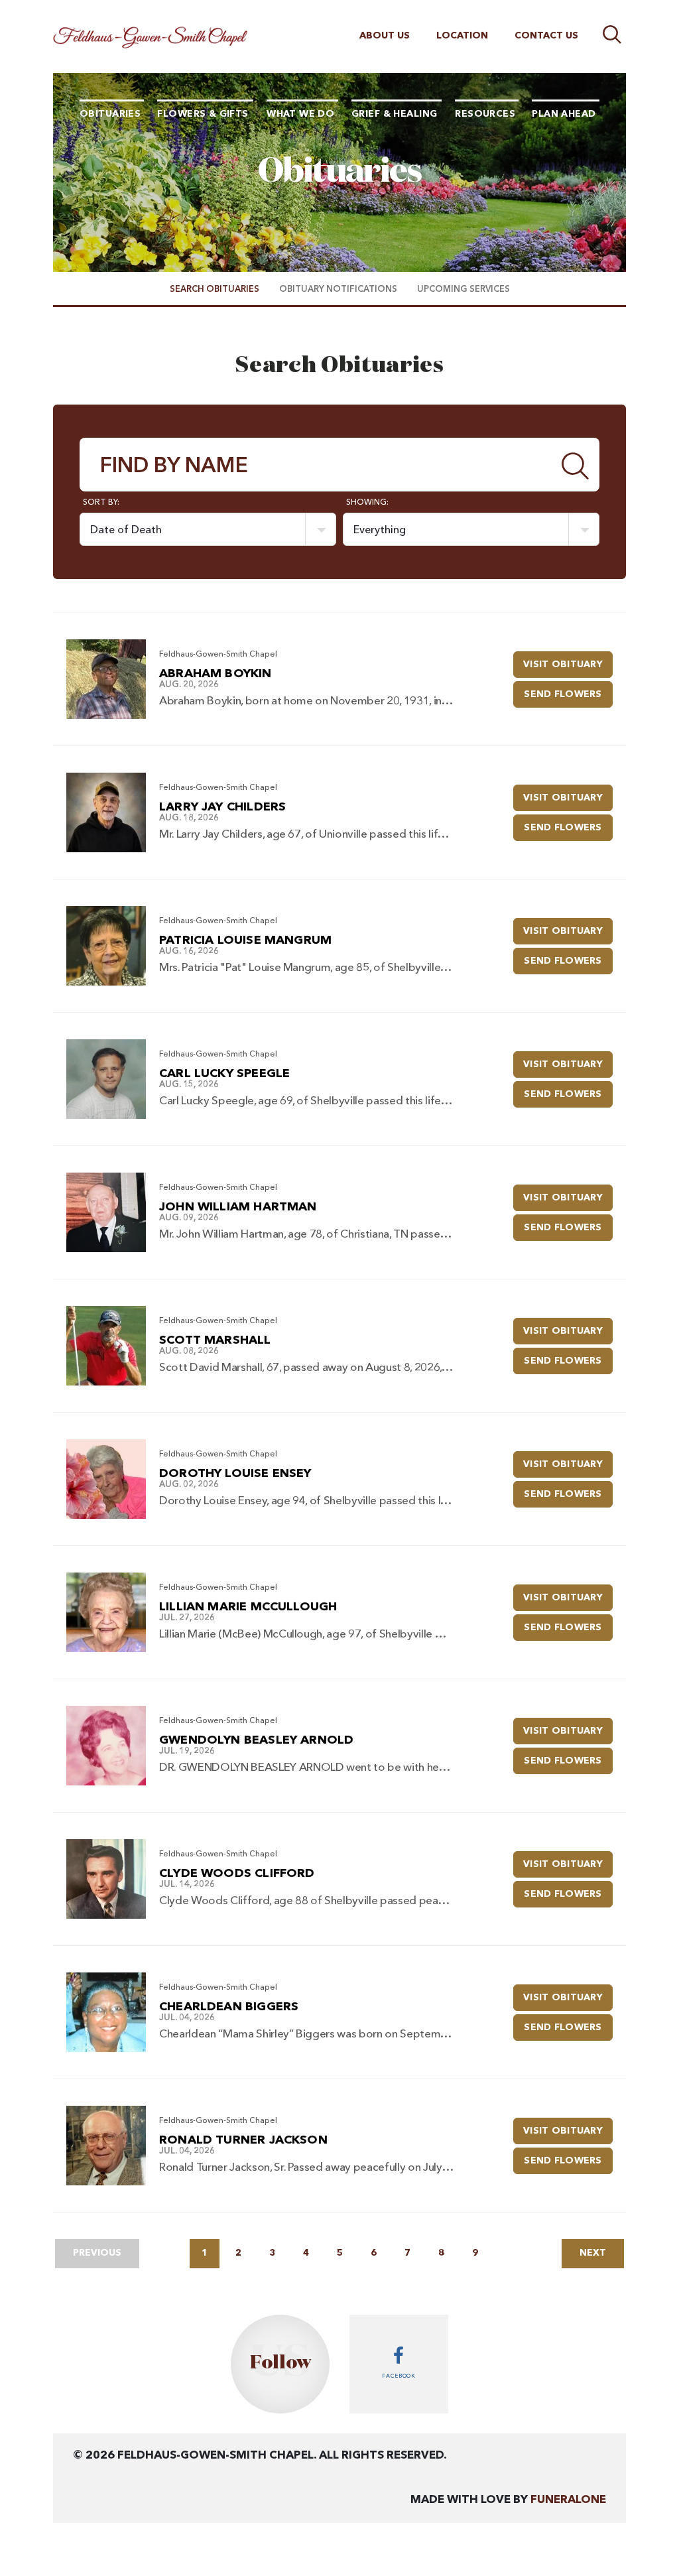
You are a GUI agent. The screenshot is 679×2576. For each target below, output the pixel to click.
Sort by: (101, 503)
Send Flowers (568, 694)
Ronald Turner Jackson (243, 2140)
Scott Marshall (215, 1340)
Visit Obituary (568, 664)
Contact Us (546, 36)
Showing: (367, 503)
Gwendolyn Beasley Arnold (256, 1740)
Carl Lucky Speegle (224, 1074)
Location (462, 36)
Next (593, 2253)
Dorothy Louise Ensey (235, 1474)
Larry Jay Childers (222, 807)
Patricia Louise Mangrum (245, 940)
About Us (385, 36)
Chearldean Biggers (229, 2007)
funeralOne (568, 2500)
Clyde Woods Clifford (237, 1874)
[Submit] (576, 465)
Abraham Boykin (216, 674)
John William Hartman (238, 1207)
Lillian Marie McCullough (248, 1607)
